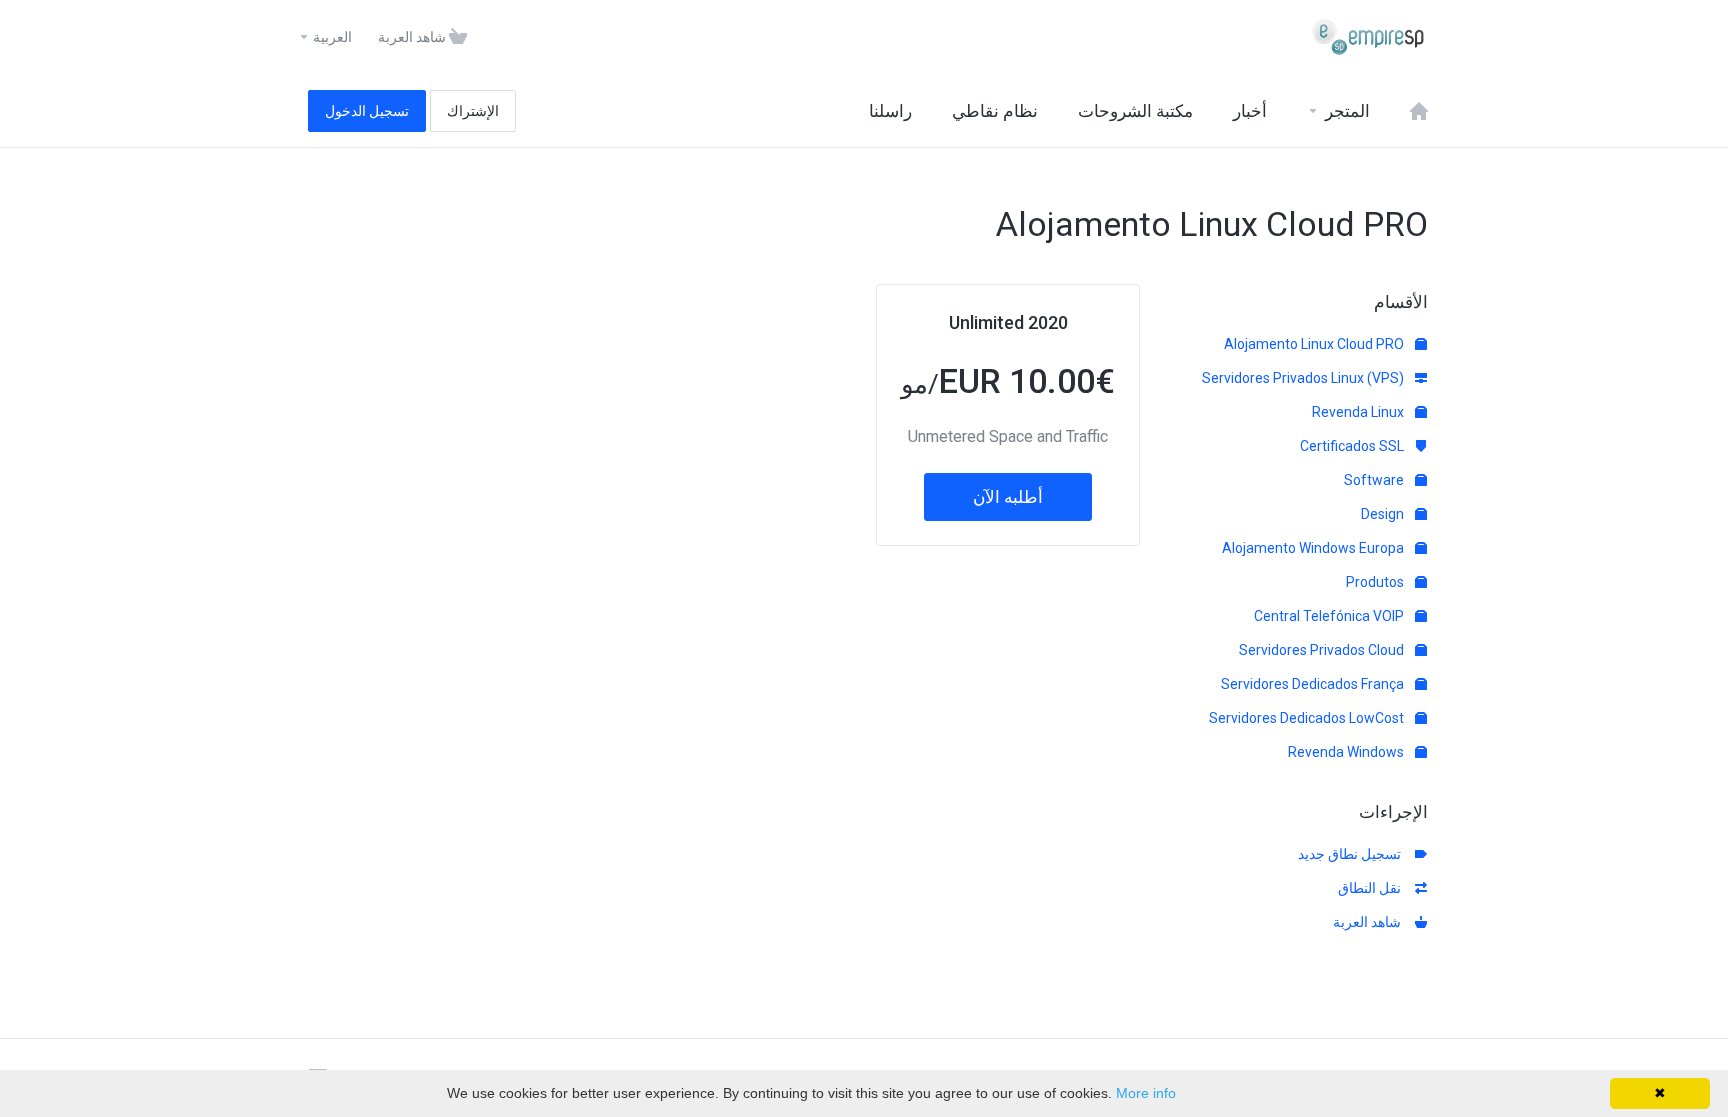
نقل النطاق (1372, 888)
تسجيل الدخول (367, 111)
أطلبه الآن (1008, 497)
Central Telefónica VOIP (1330, 616)
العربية (331, 37)
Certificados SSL (1353, 446)
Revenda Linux (1359, 412)
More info (1146, 1093)
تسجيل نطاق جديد (1352, 854)
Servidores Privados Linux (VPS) (1304, 378)
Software (1375, 480)
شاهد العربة (1370, 922)
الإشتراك (473, 111)
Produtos (1376, 582)
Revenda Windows (1347, 752)
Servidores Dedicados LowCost (1308, 718)
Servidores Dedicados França (1314, 684)
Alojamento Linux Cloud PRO (1315, 344)
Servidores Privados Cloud (1323, 650)
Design (1384, 514)
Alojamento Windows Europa (1314, 548)
